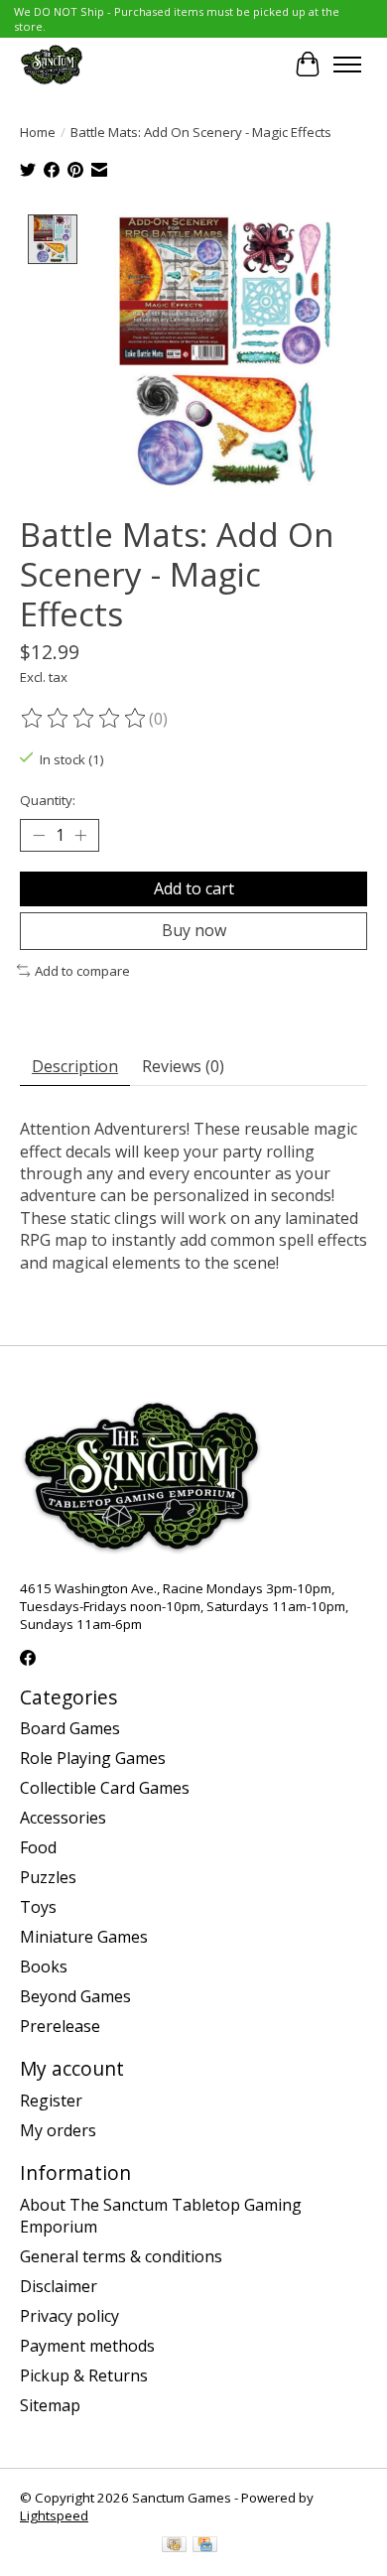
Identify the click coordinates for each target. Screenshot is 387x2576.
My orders (58, 2130)
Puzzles (48, 1877)
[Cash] (174, 2546)
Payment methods (87, 2346)
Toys (38, 1907)
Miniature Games (84, 1937)
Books (44, 1966)
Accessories (63, 1818)
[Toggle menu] (347, 65)
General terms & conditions (121, 2256)
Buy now (194, 930)
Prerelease (60, 2026)
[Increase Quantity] (80, 836)
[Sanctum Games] (52, 64)
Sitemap (50, 2405)
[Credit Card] (205, 2546)
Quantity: (48, 800)
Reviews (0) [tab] (183, 1066)
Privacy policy (69, 2316)
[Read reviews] (84, 719)
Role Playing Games (93, 1758)
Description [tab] (75, 1066)
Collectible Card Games (105, 1788)
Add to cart (194, 888)
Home (38, 132)
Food (38, 1847)
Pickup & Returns (84, 2375)
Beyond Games (75, 1996)
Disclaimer (59, 2286)
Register (51, 2101)
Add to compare (82, 971)
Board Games (70, 1728)
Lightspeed (54, 2515)
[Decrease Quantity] (39, 836)
